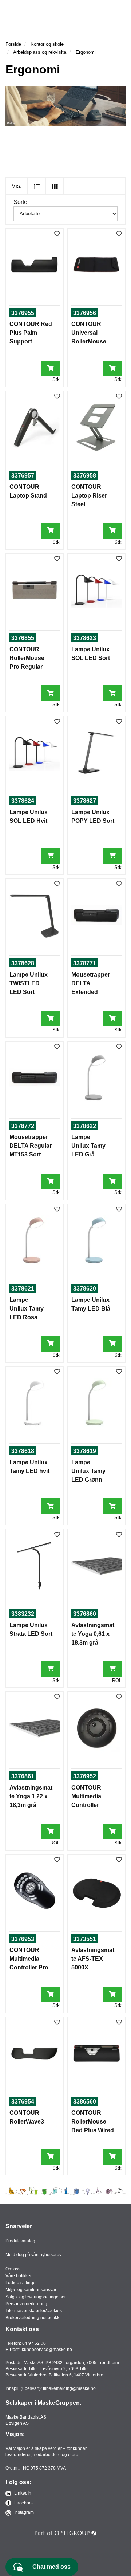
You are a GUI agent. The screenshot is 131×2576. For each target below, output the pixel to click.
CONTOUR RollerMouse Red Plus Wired (93, 2122)
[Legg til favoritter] (57, 234)
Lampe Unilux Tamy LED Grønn (88, 1471)
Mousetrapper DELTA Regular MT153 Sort (31, 1146)
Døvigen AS (17, 2423)
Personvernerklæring (26, 2304)
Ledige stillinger (21, 2283)
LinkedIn (22, 2493)
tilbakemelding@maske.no (69, 2388)
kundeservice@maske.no (47, 2350)
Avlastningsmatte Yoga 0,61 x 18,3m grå (93, 1634)
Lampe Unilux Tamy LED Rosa (27, 1309)
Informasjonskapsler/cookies (34, 2311)
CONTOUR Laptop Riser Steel (89, 496)
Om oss (13, 2269)
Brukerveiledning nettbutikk (32, 2318)
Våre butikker (19, 2276)
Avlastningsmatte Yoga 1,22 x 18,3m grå (31, 1796)
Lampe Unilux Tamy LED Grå (88, 1146)
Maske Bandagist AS (26, 2417)
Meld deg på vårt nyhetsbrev (33, 2255)
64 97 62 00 (34, 2343)
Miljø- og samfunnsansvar (31, 2290)
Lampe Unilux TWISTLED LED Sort (29, 983)
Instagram (23, 2512)
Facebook (23, 2503)
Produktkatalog (20, 2241)
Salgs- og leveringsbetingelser (36, 2297)
